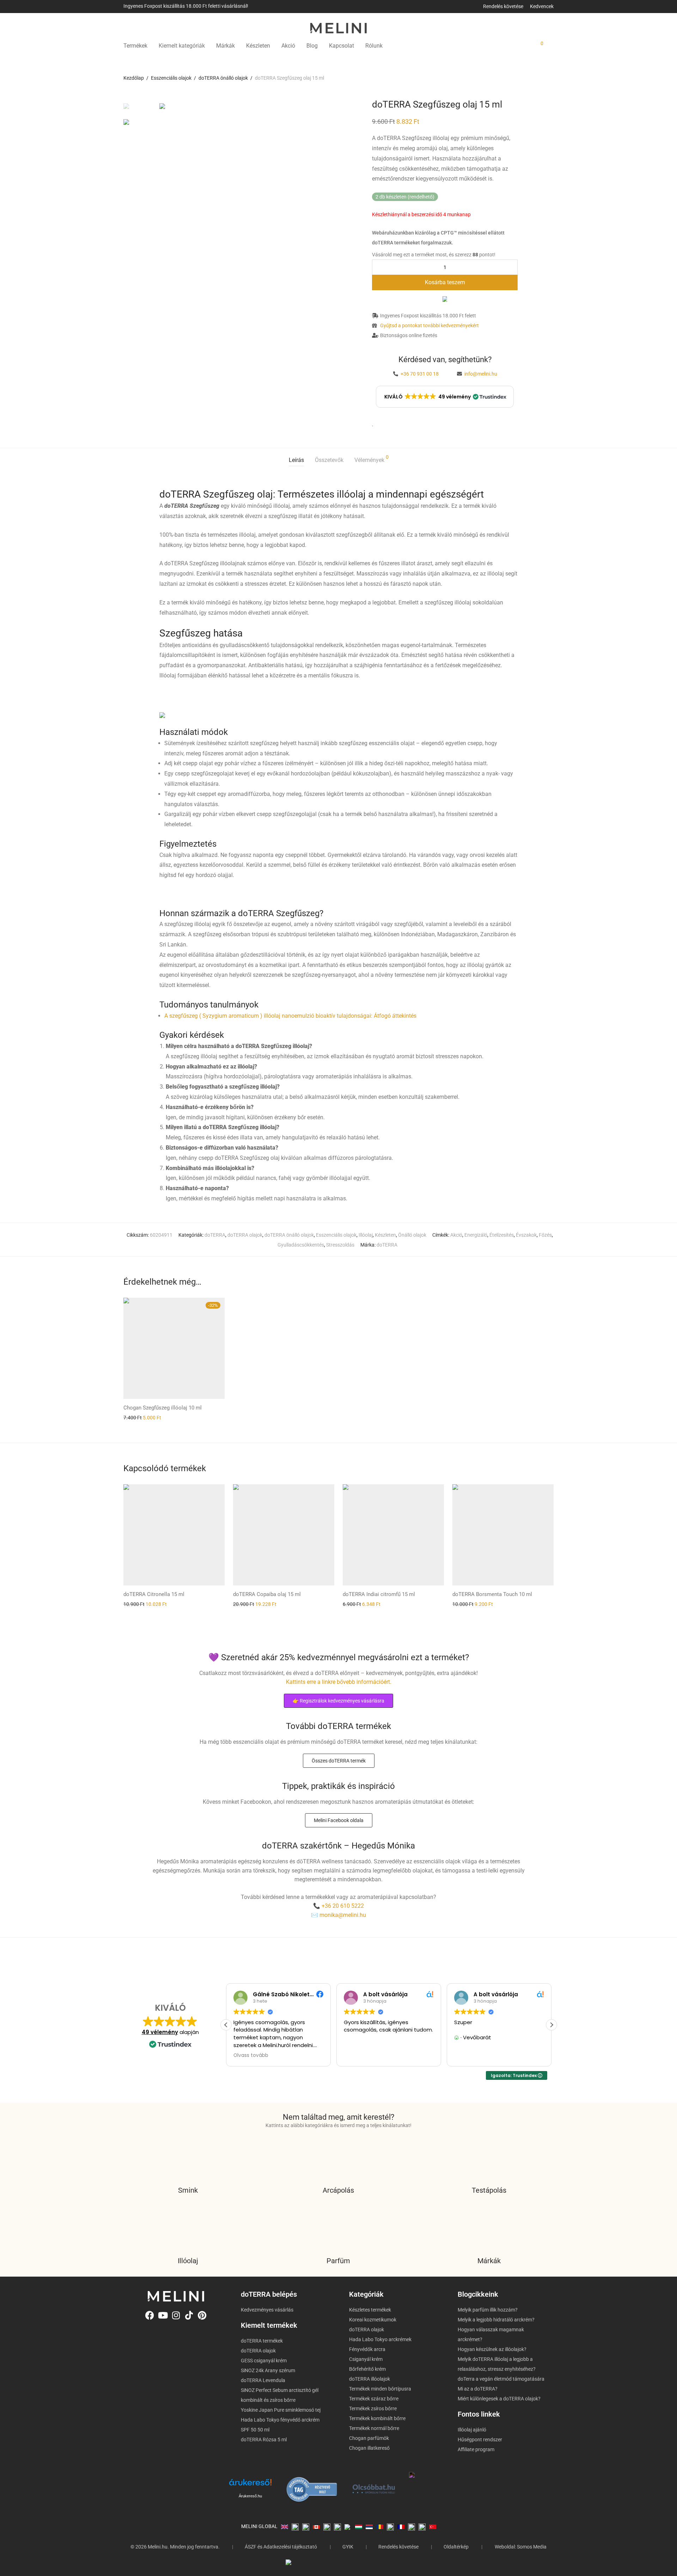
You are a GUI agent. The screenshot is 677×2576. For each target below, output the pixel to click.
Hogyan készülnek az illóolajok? (492, 2349)
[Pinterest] (202, 2315)
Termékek (135, 46)
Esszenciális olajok (171, 78)
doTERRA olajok (245, 1235)
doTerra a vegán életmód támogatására (501, 2379)
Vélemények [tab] (371, 459)
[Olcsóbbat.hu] (374, 2489)
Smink (188, 2190)
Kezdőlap (134, 78)
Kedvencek (542, 6)
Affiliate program (476, 2449)
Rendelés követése (503, 6)
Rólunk (374, 46)
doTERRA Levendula (263, 2380)
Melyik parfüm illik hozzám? (488, 2310)
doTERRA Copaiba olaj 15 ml (267, 1594)
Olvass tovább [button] (250, 2056)
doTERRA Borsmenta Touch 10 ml (492, 1594)
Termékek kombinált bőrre (377, 2418)
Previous (164, 104)
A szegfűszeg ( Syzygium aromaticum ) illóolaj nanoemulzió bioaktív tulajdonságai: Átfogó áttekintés (290, 1016)
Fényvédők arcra (367, 2349)
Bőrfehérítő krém (367, 2369)
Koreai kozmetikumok (373, 2320)
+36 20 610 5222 (343, 1906)
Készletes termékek (370, 2310)
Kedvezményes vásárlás (267, 2310)
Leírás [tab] (296, 460)
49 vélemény (160, 2032)
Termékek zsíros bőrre (373, 2408)
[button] (445, 397)
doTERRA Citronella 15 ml (154, 1594)
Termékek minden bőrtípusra (380, 2389)
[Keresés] (490, 46)
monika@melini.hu (343, 1915)
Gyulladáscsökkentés (301, 1245)
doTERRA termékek (262, 2341)
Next (329, 104)
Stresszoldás (340, 1245)
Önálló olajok (412, 1235)
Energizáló (476, 1235)
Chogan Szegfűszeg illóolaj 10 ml (163, 1408)
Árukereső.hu (250, 2496)
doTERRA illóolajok (370, 2379)
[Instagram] (176, 2315)
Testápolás (489, 2190)
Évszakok (526, 1235)
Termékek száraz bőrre (374, 2399)
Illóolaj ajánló (472, 2430)
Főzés (545, 1235)
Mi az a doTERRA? (478, 2389)
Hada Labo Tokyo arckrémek (380, 2339)
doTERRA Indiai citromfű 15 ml (379, 1594)
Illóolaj (366, 1235)
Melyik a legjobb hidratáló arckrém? (496, 2320)
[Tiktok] (189, 2315)
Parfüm (338, 2261)
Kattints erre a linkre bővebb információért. (339, 1682)
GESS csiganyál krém (264, 2361)
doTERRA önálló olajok (223, 78)
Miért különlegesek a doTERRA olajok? (499, 2399)
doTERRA (215, 1235)
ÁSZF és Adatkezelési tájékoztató (281, 2547)
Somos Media (532, 2547)
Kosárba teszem (445, 282)
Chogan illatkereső (369, 2448)
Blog (312, 46)
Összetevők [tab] (329, 460)
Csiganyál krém (366, 2359)
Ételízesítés (502, 1235)
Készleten (258, 46)
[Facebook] (150, 2315)
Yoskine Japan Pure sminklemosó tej (281, 2410)
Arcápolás (338, 2190)
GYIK (348, 2547)
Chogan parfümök (369, 2438)
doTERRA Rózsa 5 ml (264, 2440)
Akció (288, 46)
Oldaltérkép (456, 2547)
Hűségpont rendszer (480, 2440)
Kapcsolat (341, 46)
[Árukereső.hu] (250, 2485)
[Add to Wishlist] (373, 424)
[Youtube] (163, 2315)
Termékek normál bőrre (374, 2428)
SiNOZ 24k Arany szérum (268, 2370)
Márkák (225, 46)
